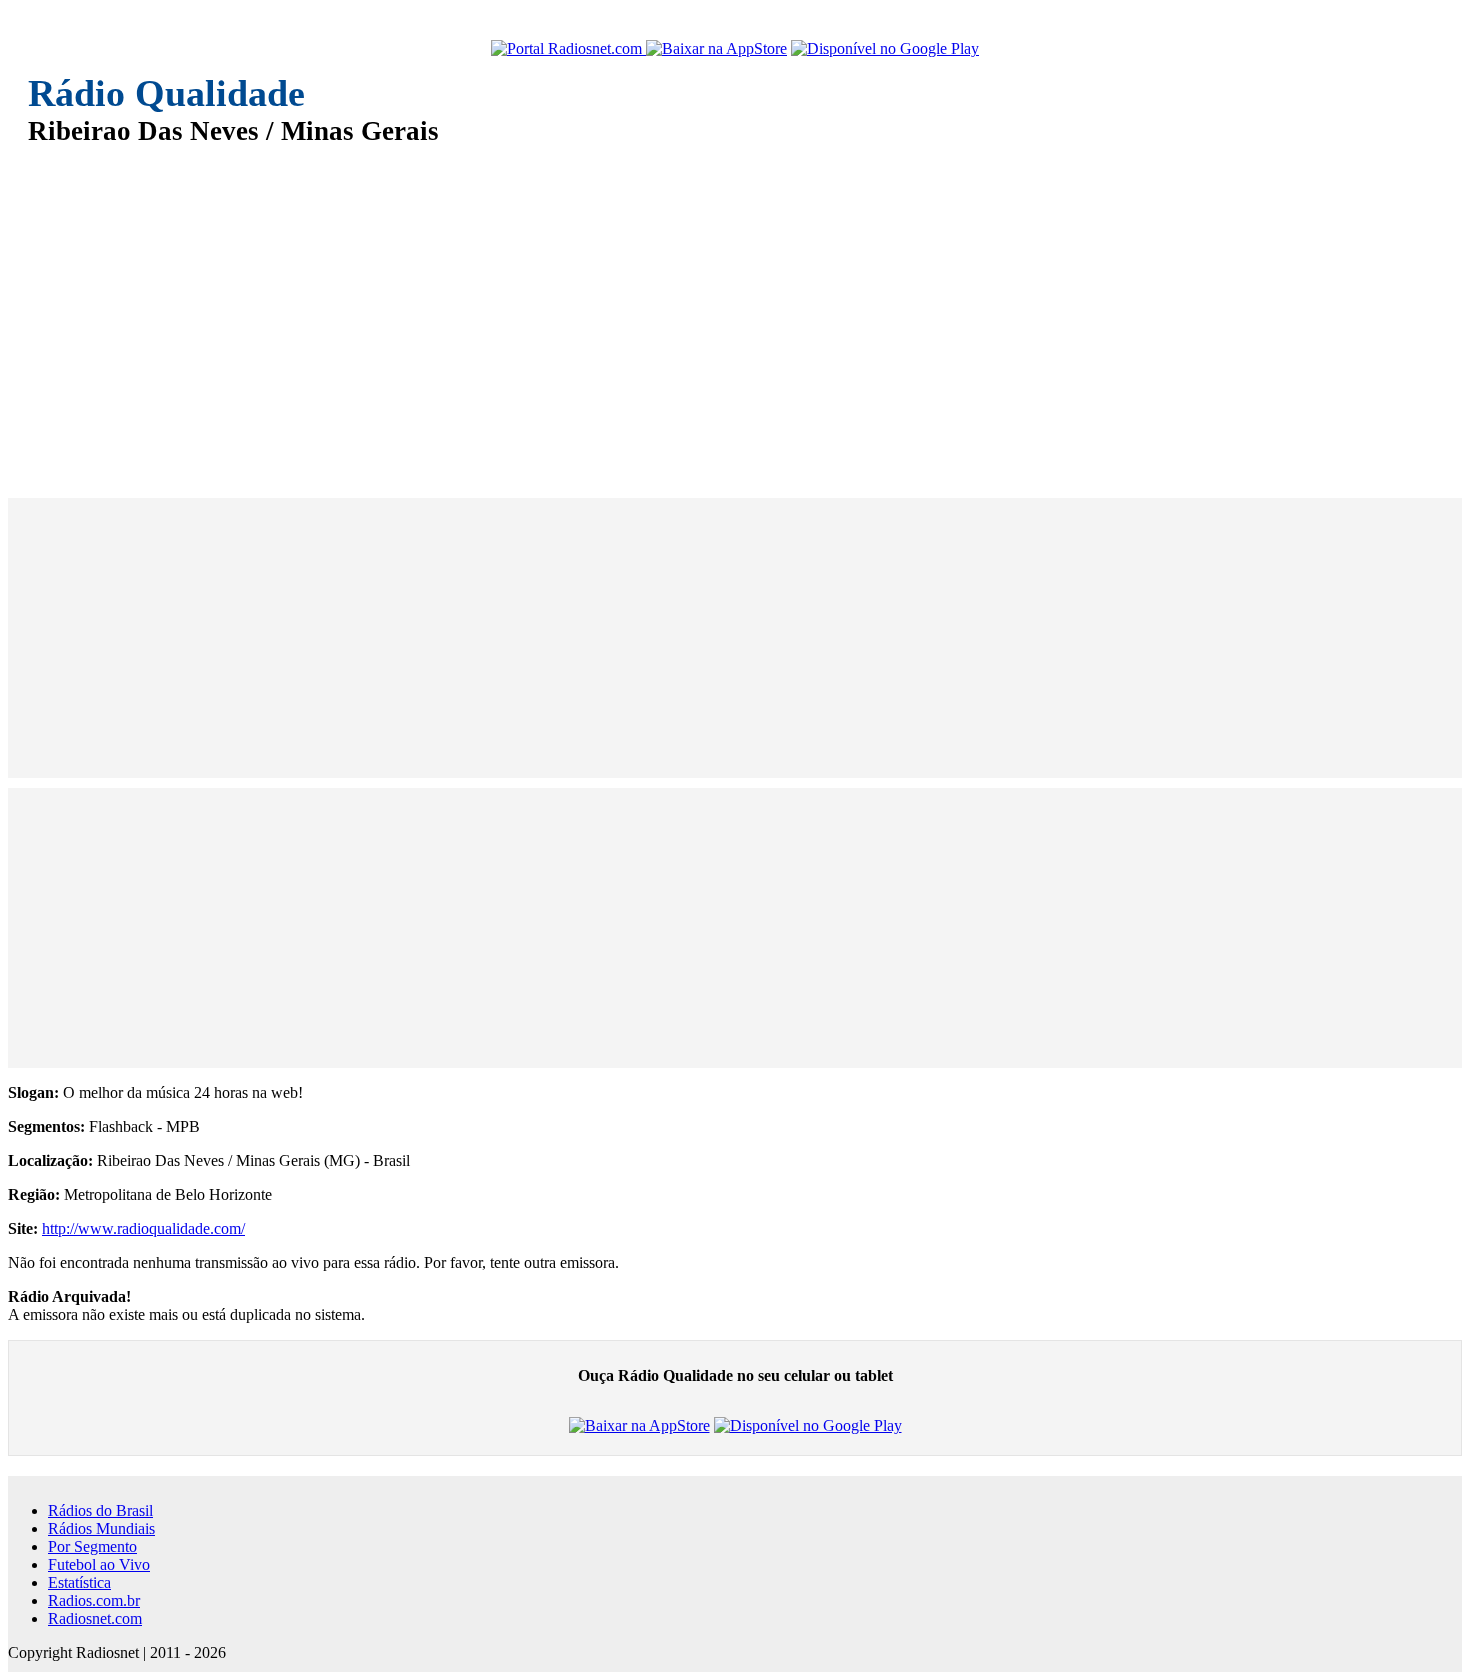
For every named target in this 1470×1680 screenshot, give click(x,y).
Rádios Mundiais (101, 1528)
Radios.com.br (94, 1600)
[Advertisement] (628, 308)
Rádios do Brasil (100, 1510)
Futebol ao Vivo (99, 1564)
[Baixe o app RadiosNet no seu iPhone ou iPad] (716, 49)
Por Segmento (92, 1546)
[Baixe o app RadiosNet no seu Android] (885, 49)
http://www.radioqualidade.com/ (143, 1228)
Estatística (79, 1582)
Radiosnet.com (95, 1618)
